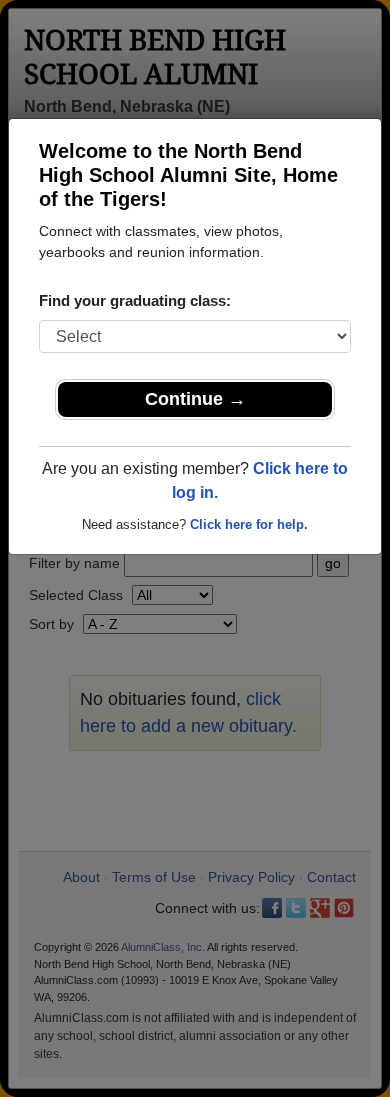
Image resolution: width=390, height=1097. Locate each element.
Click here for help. (249, 524)
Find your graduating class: (135, 300)
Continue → (195, 399)
